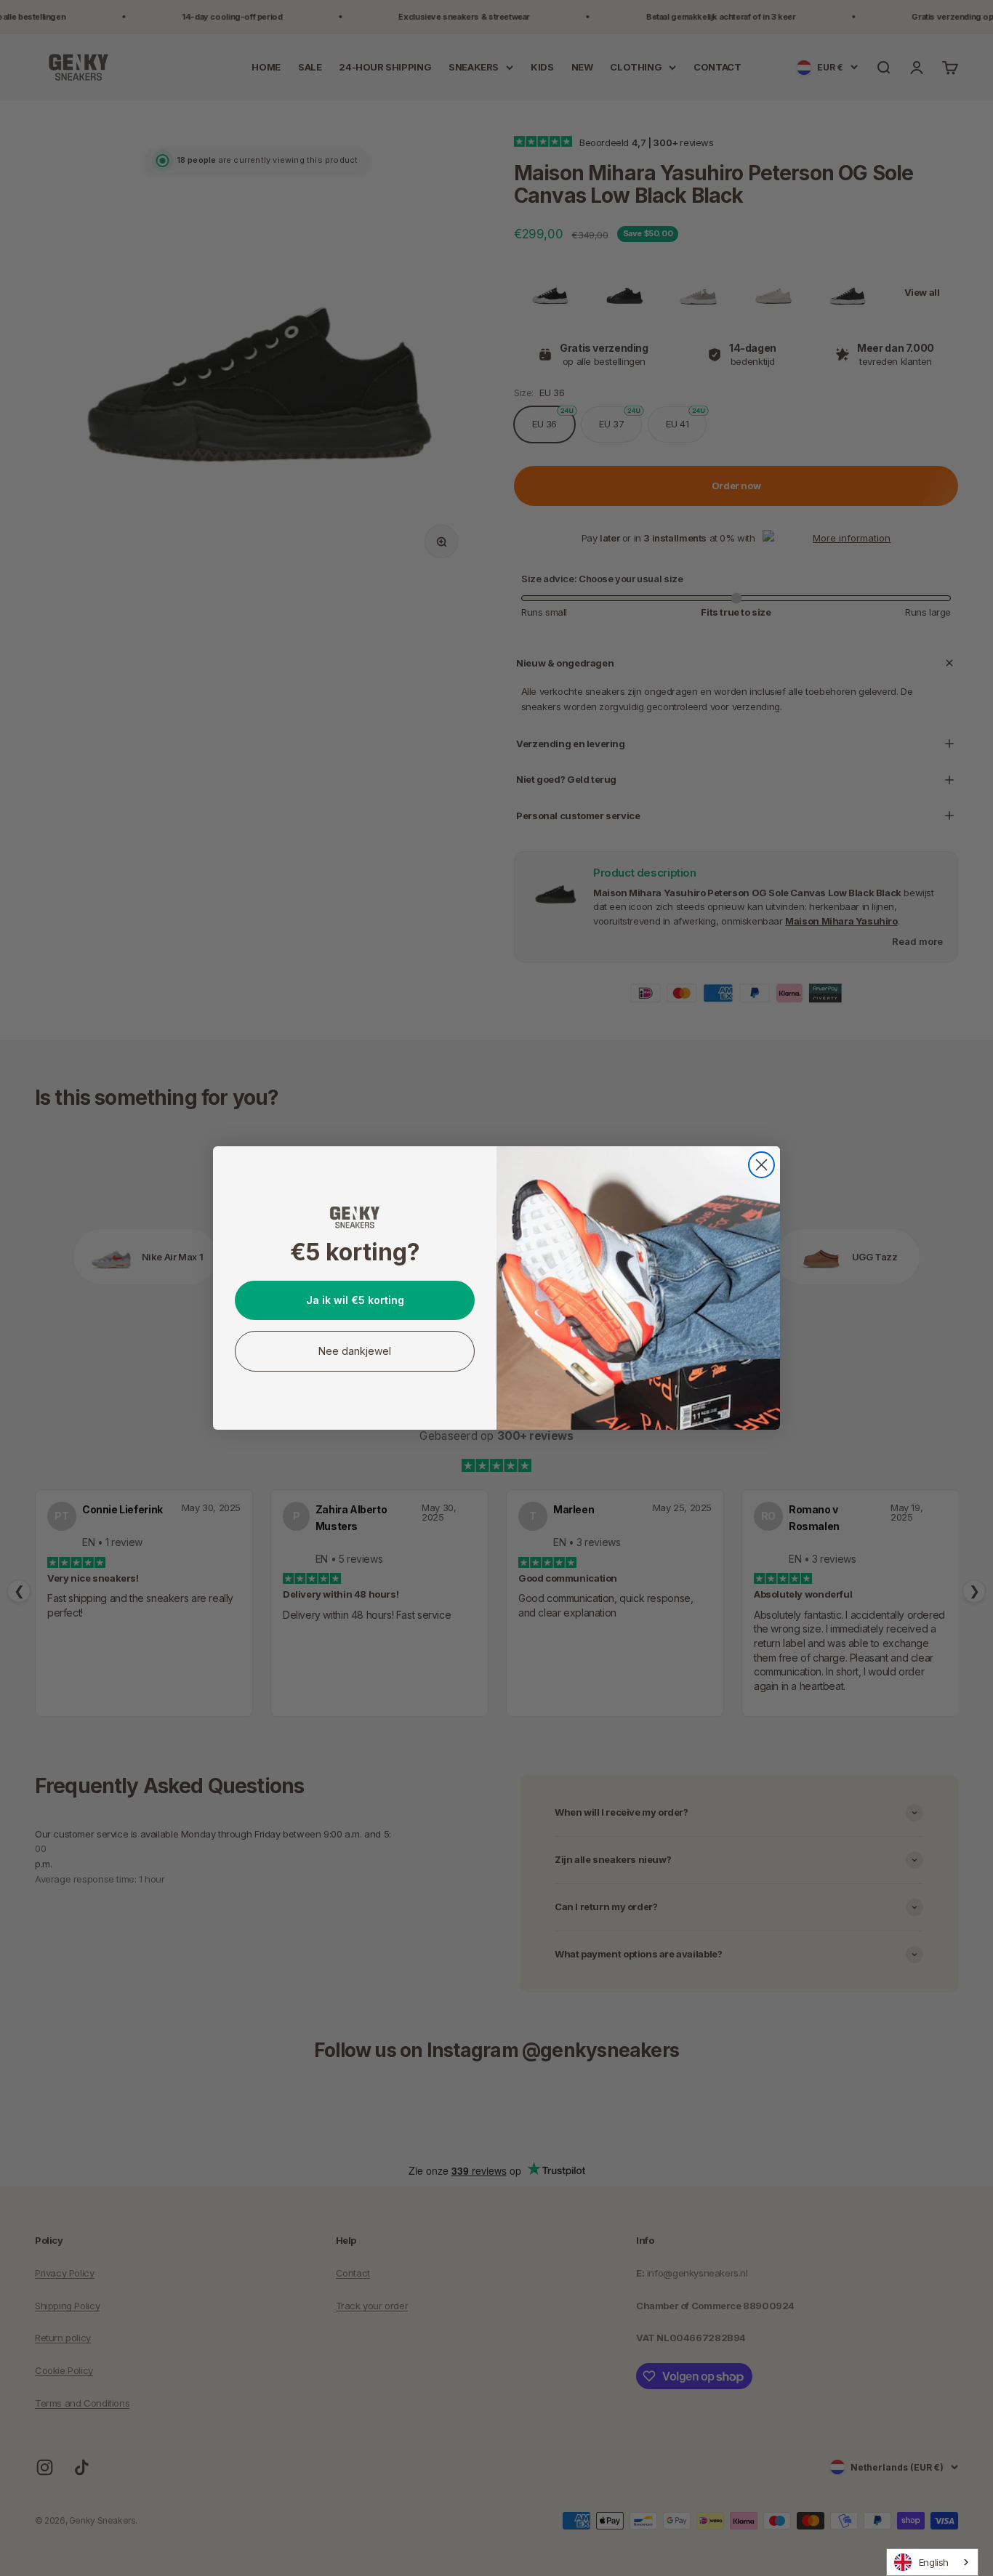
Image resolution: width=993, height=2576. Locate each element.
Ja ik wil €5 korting (355, 1300)
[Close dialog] (761, 1165)
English (934, 2562)
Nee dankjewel (355, 1351)
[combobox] (932, 2562)
